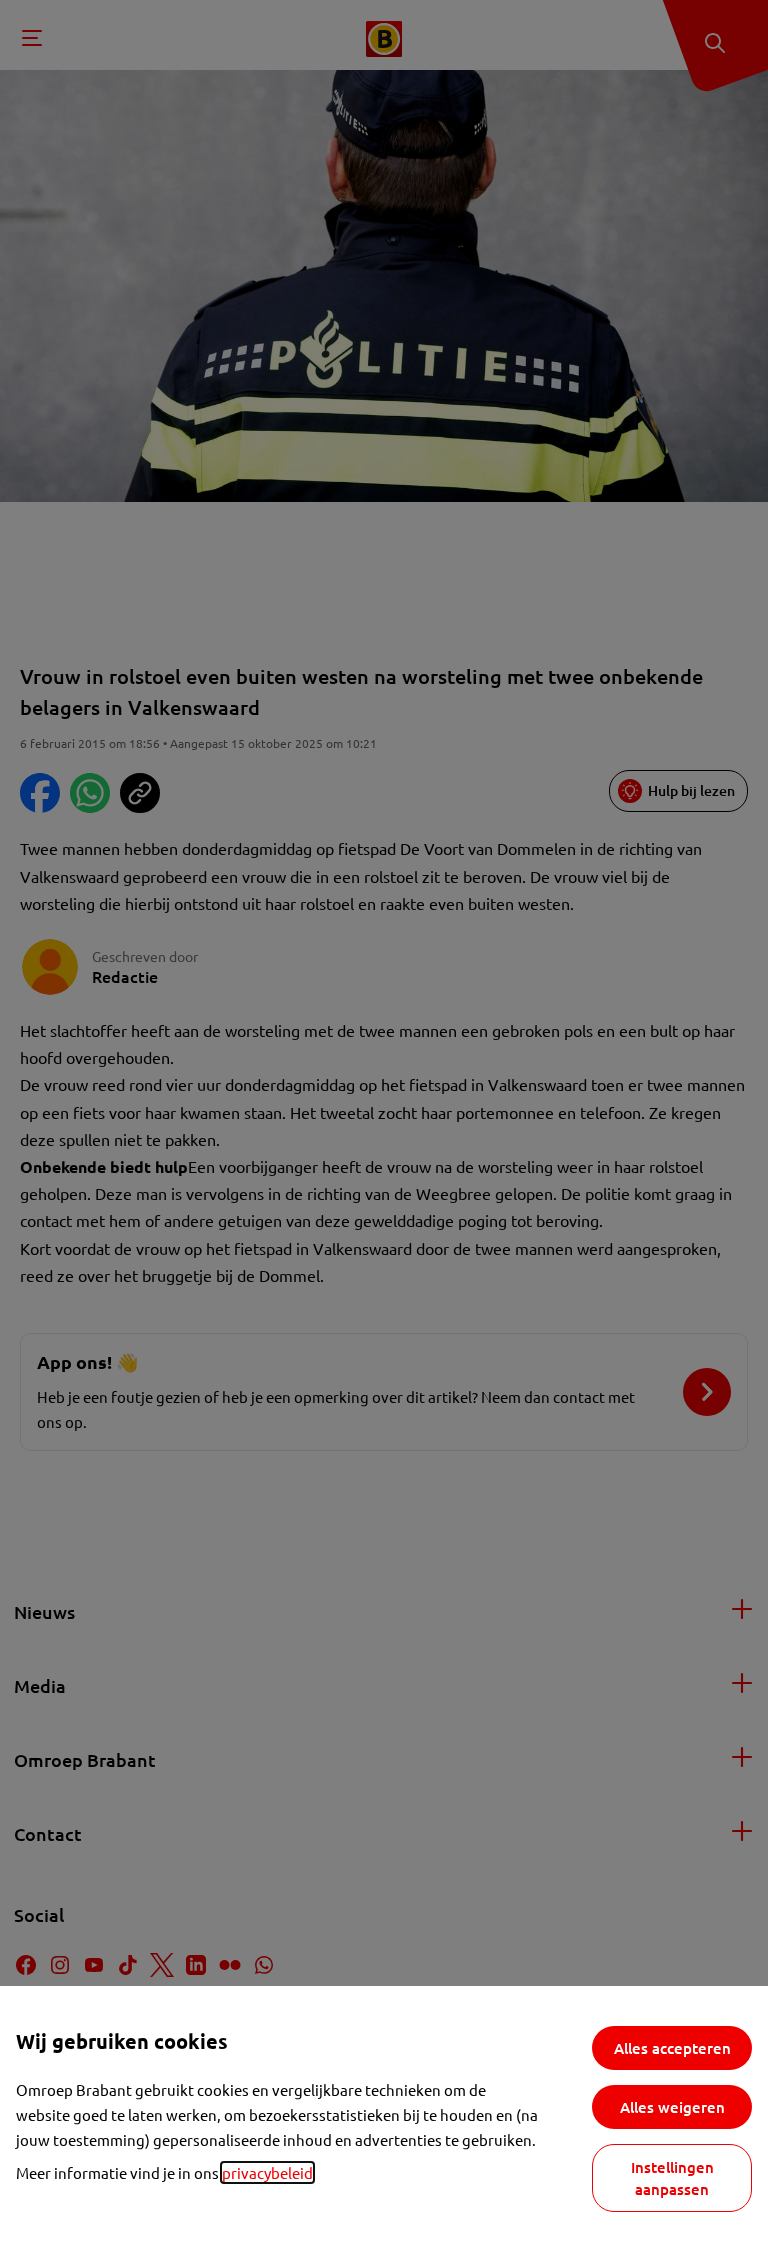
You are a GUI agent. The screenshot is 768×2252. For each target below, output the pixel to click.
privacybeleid (267, 2172)
